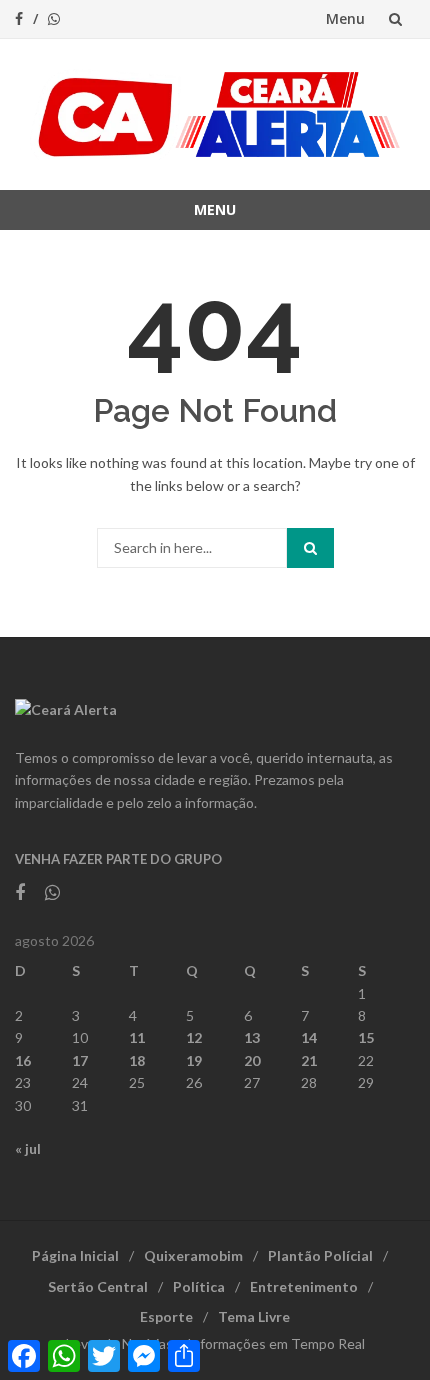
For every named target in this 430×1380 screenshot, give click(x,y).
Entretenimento (304, 1286)
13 (252, 1037)
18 (137, 1060)
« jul (28, 1148)
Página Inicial (75, 1255)
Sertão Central (98, 1286)
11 (137, 1037)
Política (199, 1286)
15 (366, 1037)
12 (194, 1037)
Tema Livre (254, 1316)
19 (194, 1060)
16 (23, 1060)
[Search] (310, 548)
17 (80, 1060)
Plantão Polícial (320, 1255)
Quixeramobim (193, 1255)
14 (309, 1037)
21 (309, 1060)
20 (252, 1060)
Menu (345, 18)
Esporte (166, 1316)
